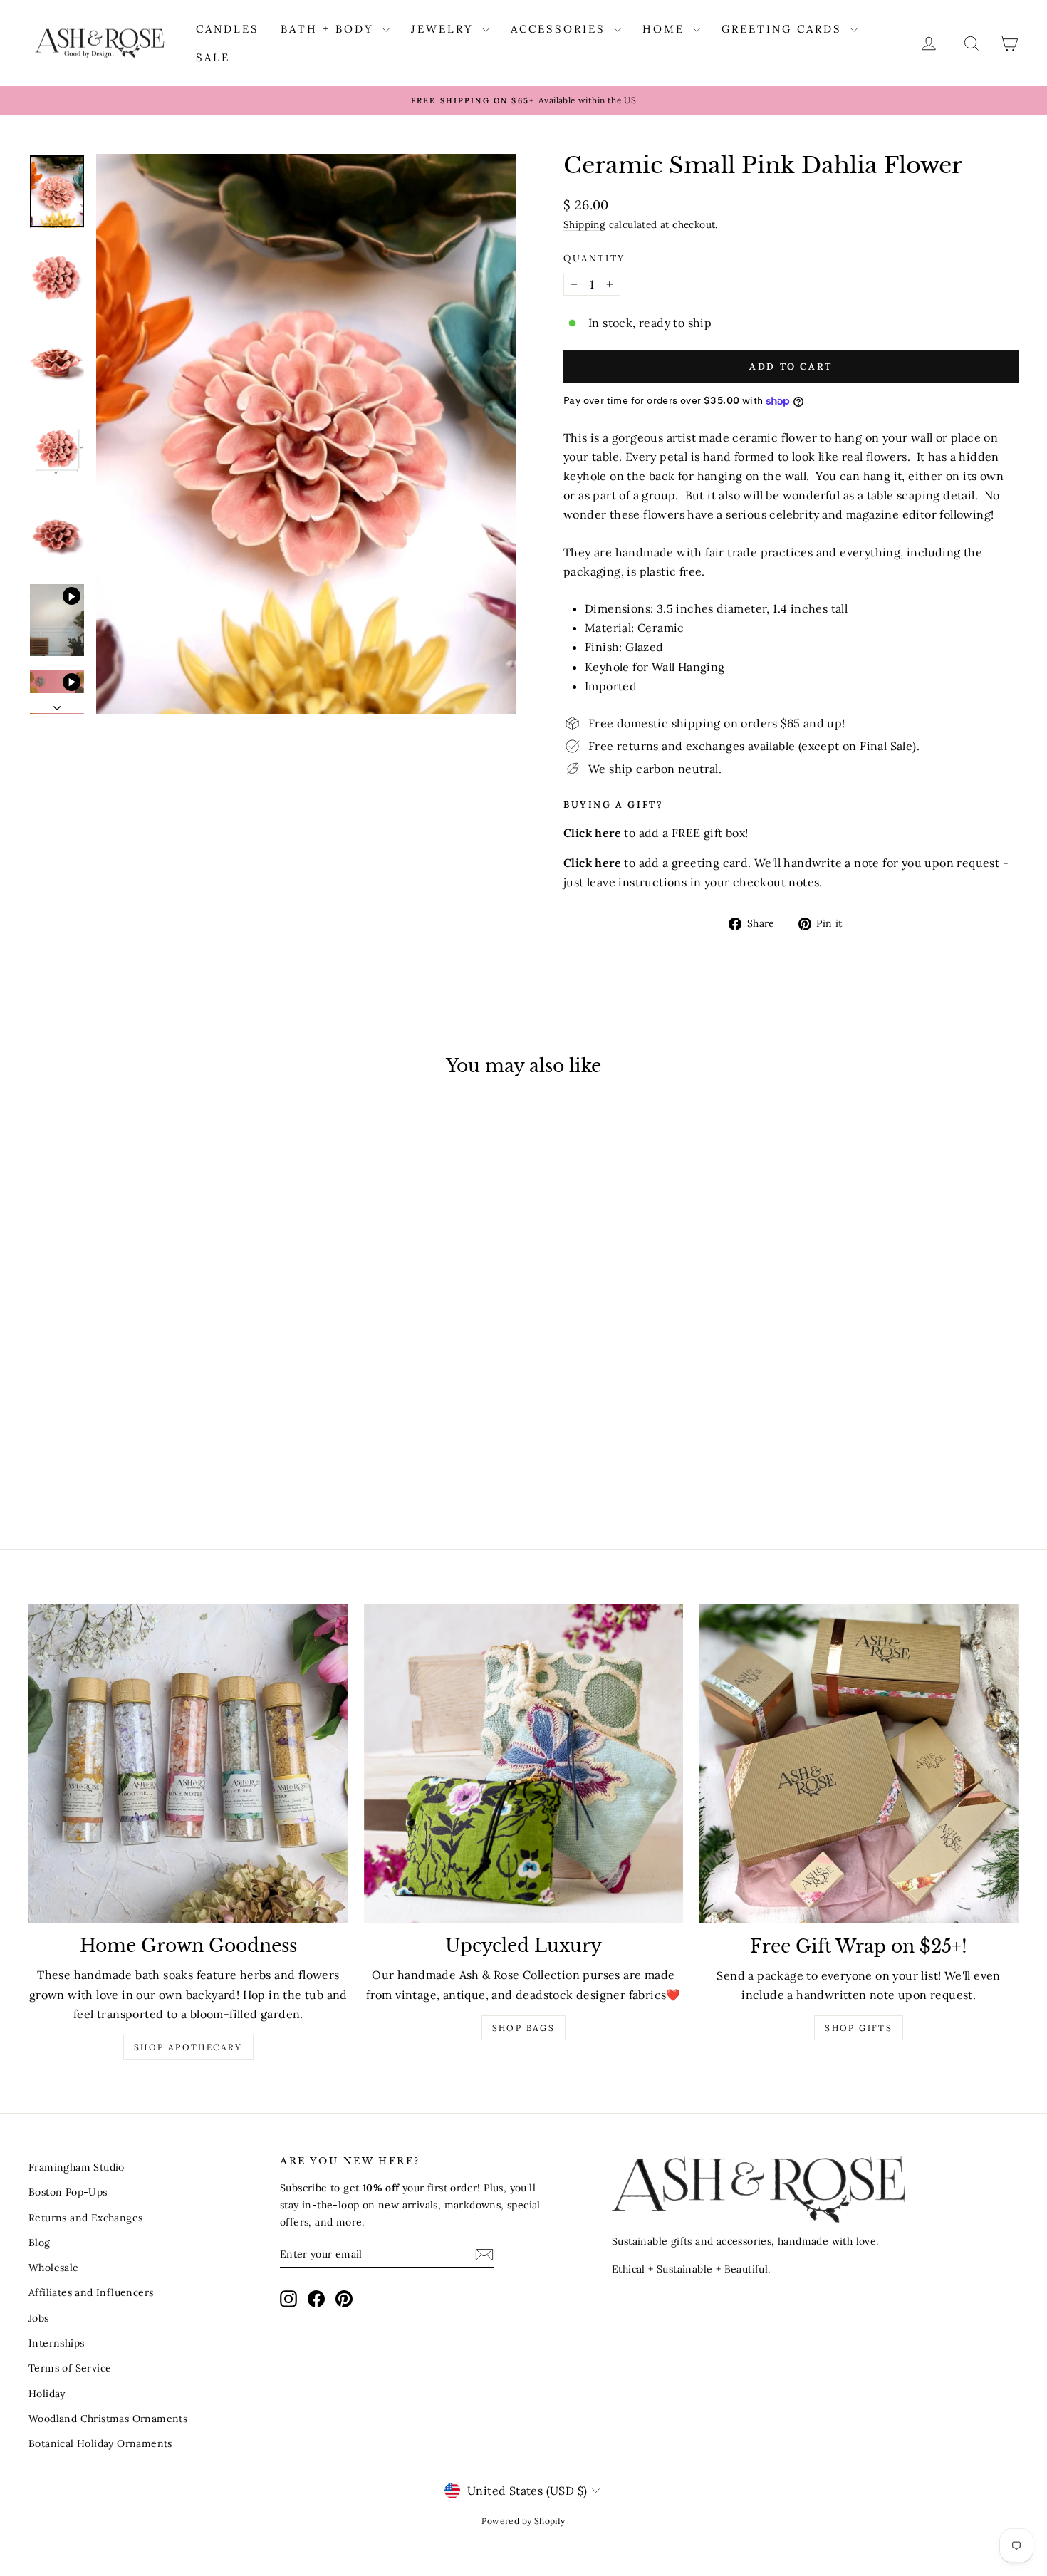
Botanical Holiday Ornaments (100, 2443)
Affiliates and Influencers (91, 2292)
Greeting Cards (784, 29)
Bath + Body (330, 29)
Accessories (561, 29)
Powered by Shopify (523, 2521)
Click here (592, 863)
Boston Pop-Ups (68, 2192)
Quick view (147, 1411)
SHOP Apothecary (188, 2047)
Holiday (47, 2394)
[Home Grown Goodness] (188, 1764)
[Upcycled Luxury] (524, 1764)
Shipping (584, 224)
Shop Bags (524, 2028)
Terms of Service (70, 2368)
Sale (213, 57)
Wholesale (54, 2268)
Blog (40, 2243)
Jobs (39, 2318)
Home (666, 29)
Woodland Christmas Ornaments (108, 2419)
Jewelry (445, 29)
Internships (56, 2343)
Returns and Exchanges (85, 2218)
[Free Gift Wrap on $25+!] (859, 1764)
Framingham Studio (77, 2167)
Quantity (594, 258)
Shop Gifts (859, 2028)
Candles (228, 29)
